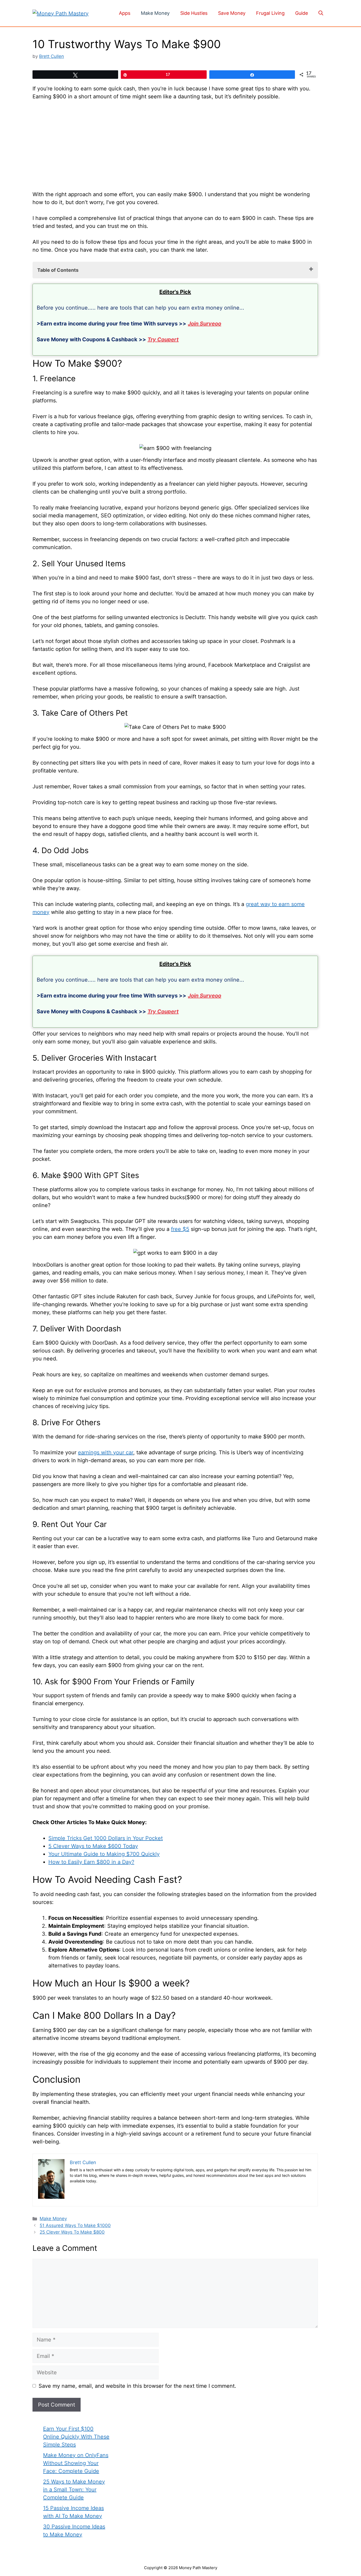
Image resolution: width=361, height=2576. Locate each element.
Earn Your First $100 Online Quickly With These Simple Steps (76, 2437)
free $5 (180, 1229)
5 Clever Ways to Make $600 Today (93, 1846)
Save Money (232, 13)
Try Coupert (163, 339)
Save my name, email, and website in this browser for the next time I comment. (137, 2386)
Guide (302, 13)
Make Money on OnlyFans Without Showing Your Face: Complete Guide (76, 2463)
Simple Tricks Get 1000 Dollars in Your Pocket (106, 1838)
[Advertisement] (175, 145)
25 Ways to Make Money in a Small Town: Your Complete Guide (74, 2490)
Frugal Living (270, 13)
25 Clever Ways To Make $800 (72, 2232)
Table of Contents (58, 270)
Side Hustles (194, 13)
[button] (321, 13)
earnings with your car (106, 1452)
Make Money (155, 13)
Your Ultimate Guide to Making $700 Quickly (104, 1854)
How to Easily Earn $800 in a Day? (91, 1862)
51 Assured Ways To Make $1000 (75, 2225)
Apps (125, 13)
